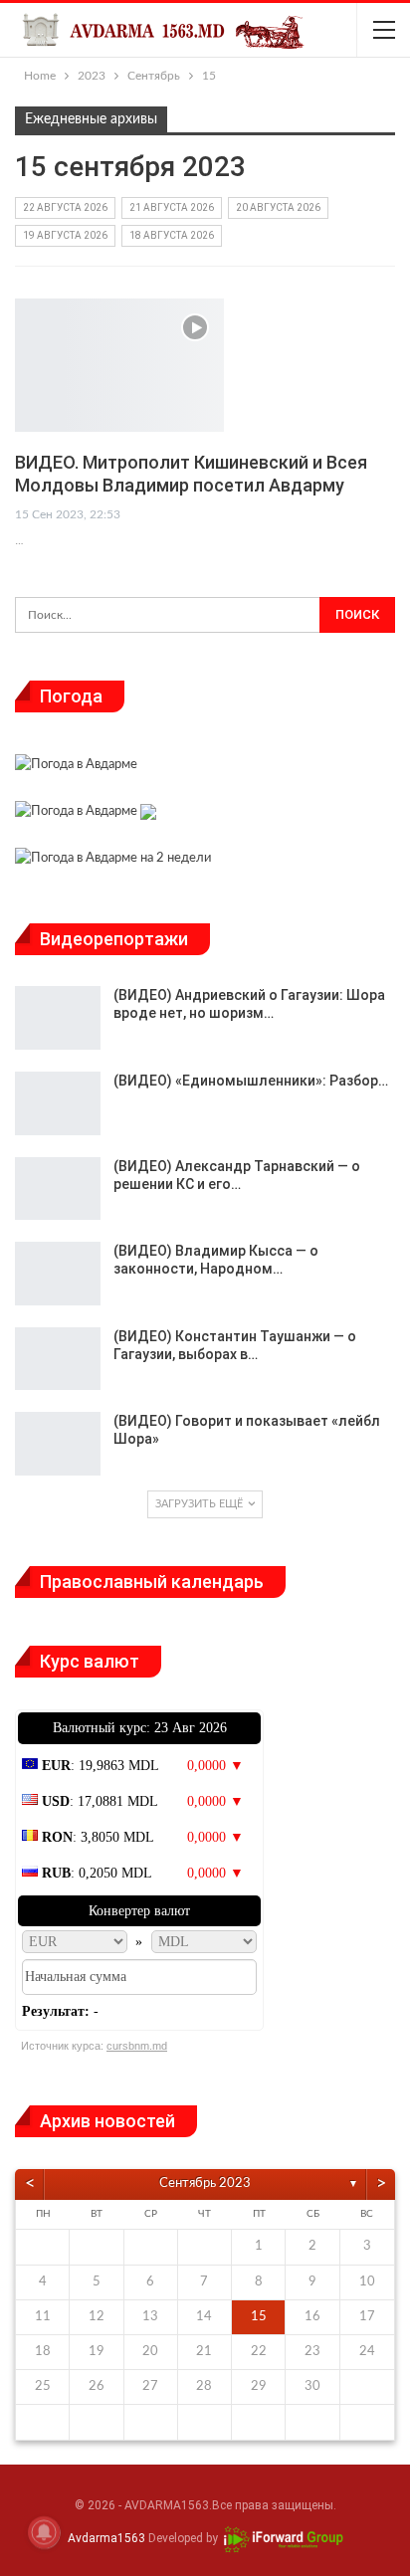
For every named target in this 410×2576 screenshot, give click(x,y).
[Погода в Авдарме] (76, 767)
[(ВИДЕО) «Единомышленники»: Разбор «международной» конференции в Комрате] (58, 1103)
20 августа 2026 (278, 207)
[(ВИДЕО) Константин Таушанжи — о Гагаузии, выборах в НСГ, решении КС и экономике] (58, 1359)
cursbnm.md (137, 2046)
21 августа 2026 (172, 207)
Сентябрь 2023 (205, 2183)
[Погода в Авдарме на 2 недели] (113, 861)
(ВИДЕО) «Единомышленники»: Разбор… (251, 1081)
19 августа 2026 (65, 235)
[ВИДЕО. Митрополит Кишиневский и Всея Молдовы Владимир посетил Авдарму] (119, 365)
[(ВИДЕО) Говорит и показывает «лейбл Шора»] (58, 1444)
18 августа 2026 (172, 235)
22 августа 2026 (65, 207)
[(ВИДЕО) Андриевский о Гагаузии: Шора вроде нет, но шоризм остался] (58, 1018)
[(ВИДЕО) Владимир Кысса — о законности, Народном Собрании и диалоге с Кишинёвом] (58, 1274)
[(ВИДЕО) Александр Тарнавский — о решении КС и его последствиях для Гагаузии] (58, 1189)
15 (259, 2317)
